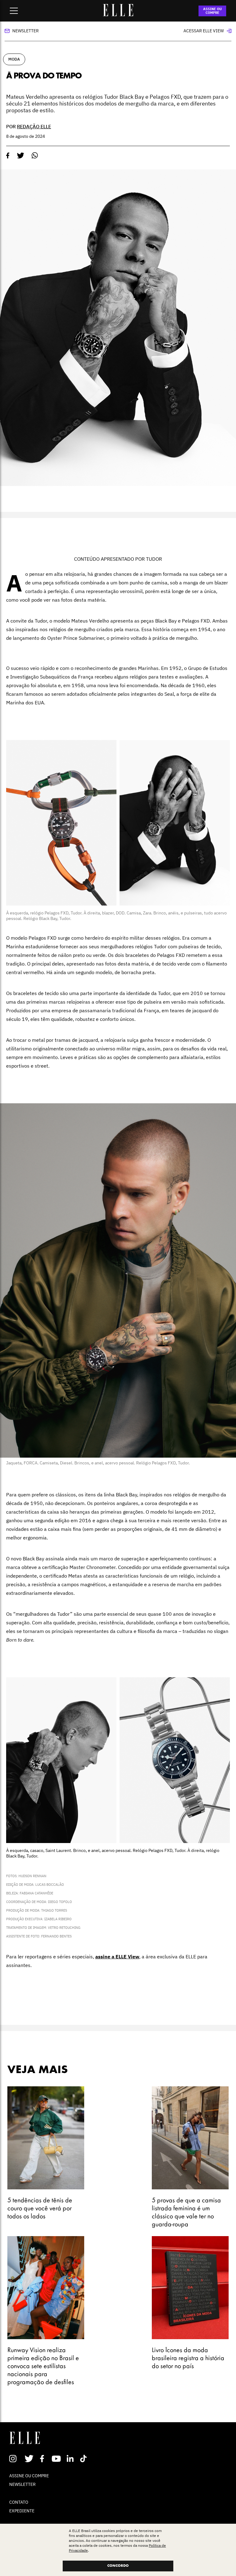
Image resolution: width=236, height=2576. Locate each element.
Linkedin (71, 2459)
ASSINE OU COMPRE (212, 11)
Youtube (57, 2459)
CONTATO (19, 2502)
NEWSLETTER (22, 2484)
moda (14, 59)
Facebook (43, 2459)
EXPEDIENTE (22, 2511)
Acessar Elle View (204, 31)
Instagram (16, 2459)
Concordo (118, 2566)
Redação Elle (34, 126)
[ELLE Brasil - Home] (118, 14)
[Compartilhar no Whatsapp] (35, 155)
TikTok (85, 2459)
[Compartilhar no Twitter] (21, 156)
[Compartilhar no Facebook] (8, 156)
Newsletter (26, 31)
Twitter (29, 2459)
